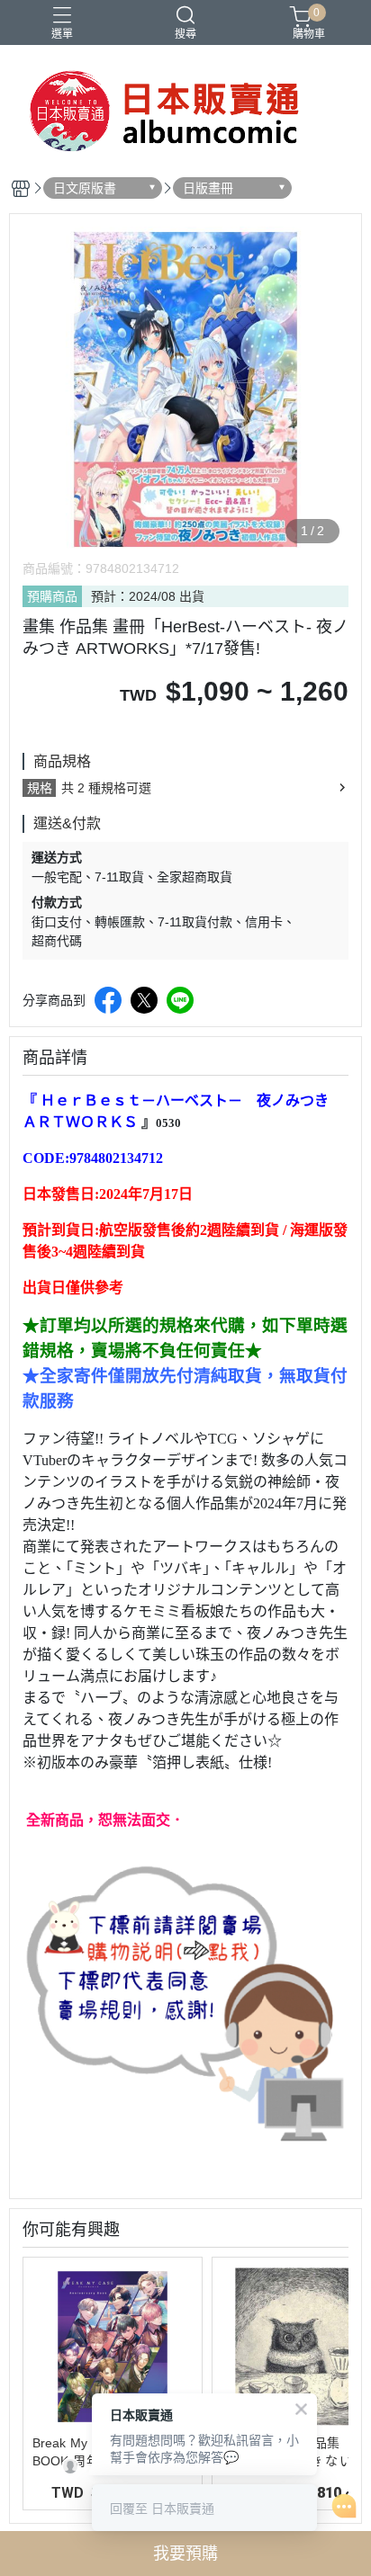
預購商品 (52, 596)
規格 (40, 788)
